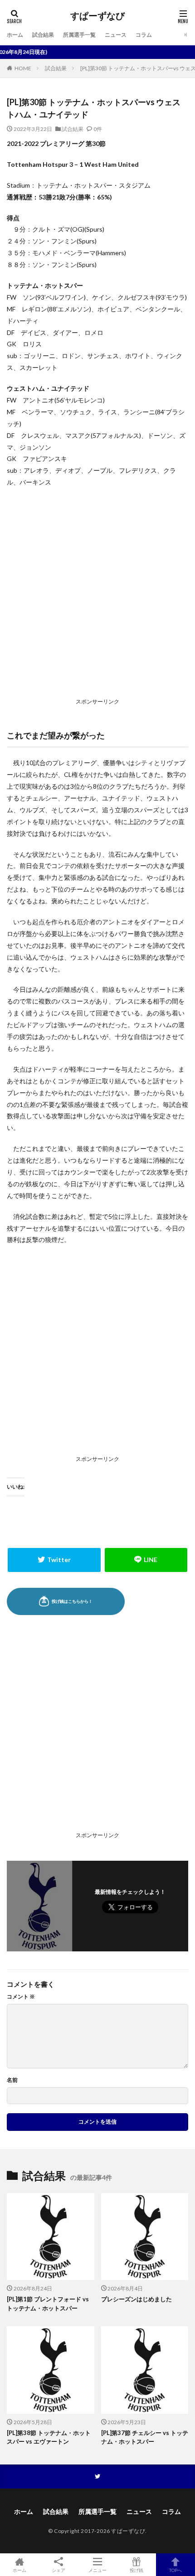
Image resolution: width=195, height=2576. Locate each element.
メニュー (97, 2570)
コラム (144, 35)
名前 (12, 2080)
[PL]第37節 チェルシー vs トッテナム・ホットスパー (145, 2437)
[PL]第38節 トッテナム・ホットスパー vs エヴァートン (49, 2437)
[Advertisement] (97, 595)
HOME (23, 68)
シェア (58, 2570)
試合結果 (43, 35)
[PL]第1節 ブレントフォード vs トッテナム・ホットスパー (48, 2304)
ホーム (15, 35)
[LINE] (146, 1560)
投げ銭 (136, 2570)
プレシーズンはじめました (136, 2299)
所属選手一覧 (79, 35)
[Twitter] (54, 1560)
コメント (21, 1997)
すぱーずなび (97, 16)
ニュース (116, 35)
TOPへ (175, 2570)
